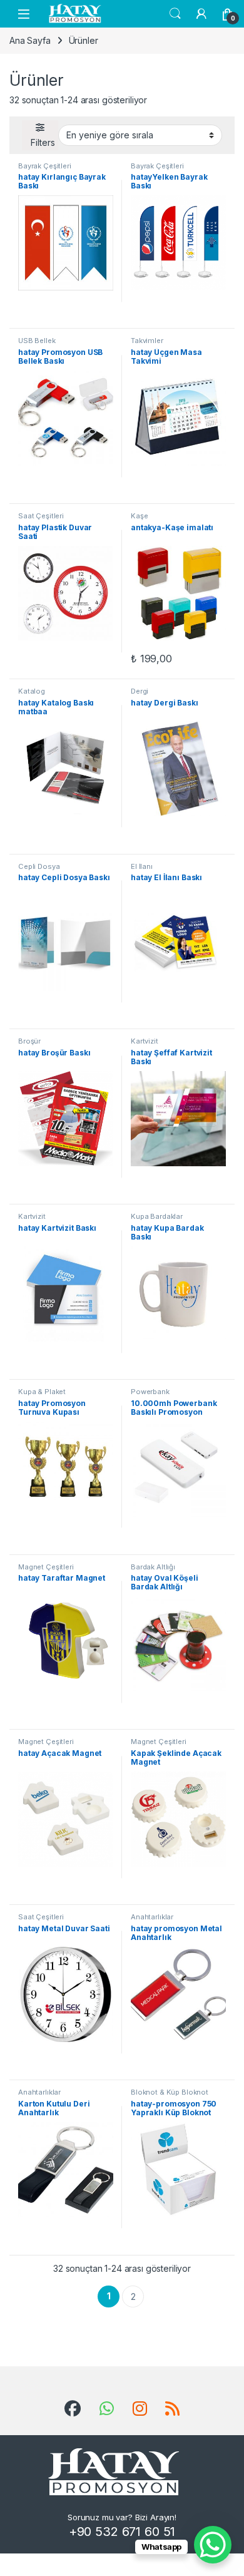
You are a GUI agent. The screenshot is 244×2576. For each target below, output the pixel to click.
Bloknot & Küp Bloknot (170, 2092)
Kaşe (139, 516)
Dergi (140, 691)
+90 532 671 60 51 (122, 2532)
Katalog (32, 691)
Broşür (29, 1041)
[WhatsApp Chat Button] (213, 2545)
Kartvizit (145, 1041)
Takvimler (147, 341)
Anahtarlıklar (152, 1917)
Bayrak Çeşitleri (45, 166)
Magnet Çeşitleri (46, 1567)
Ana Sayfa (30, 40)
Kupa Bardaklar (157, 1216)
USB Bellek (37, 341)
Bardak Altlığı (153, 1567)
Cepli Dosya (39, 866)
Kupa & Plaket (42, 1392)
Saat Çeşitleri (41, 516)
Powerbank (150, 1392)
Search (175, 14)
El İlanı (142, 866)
